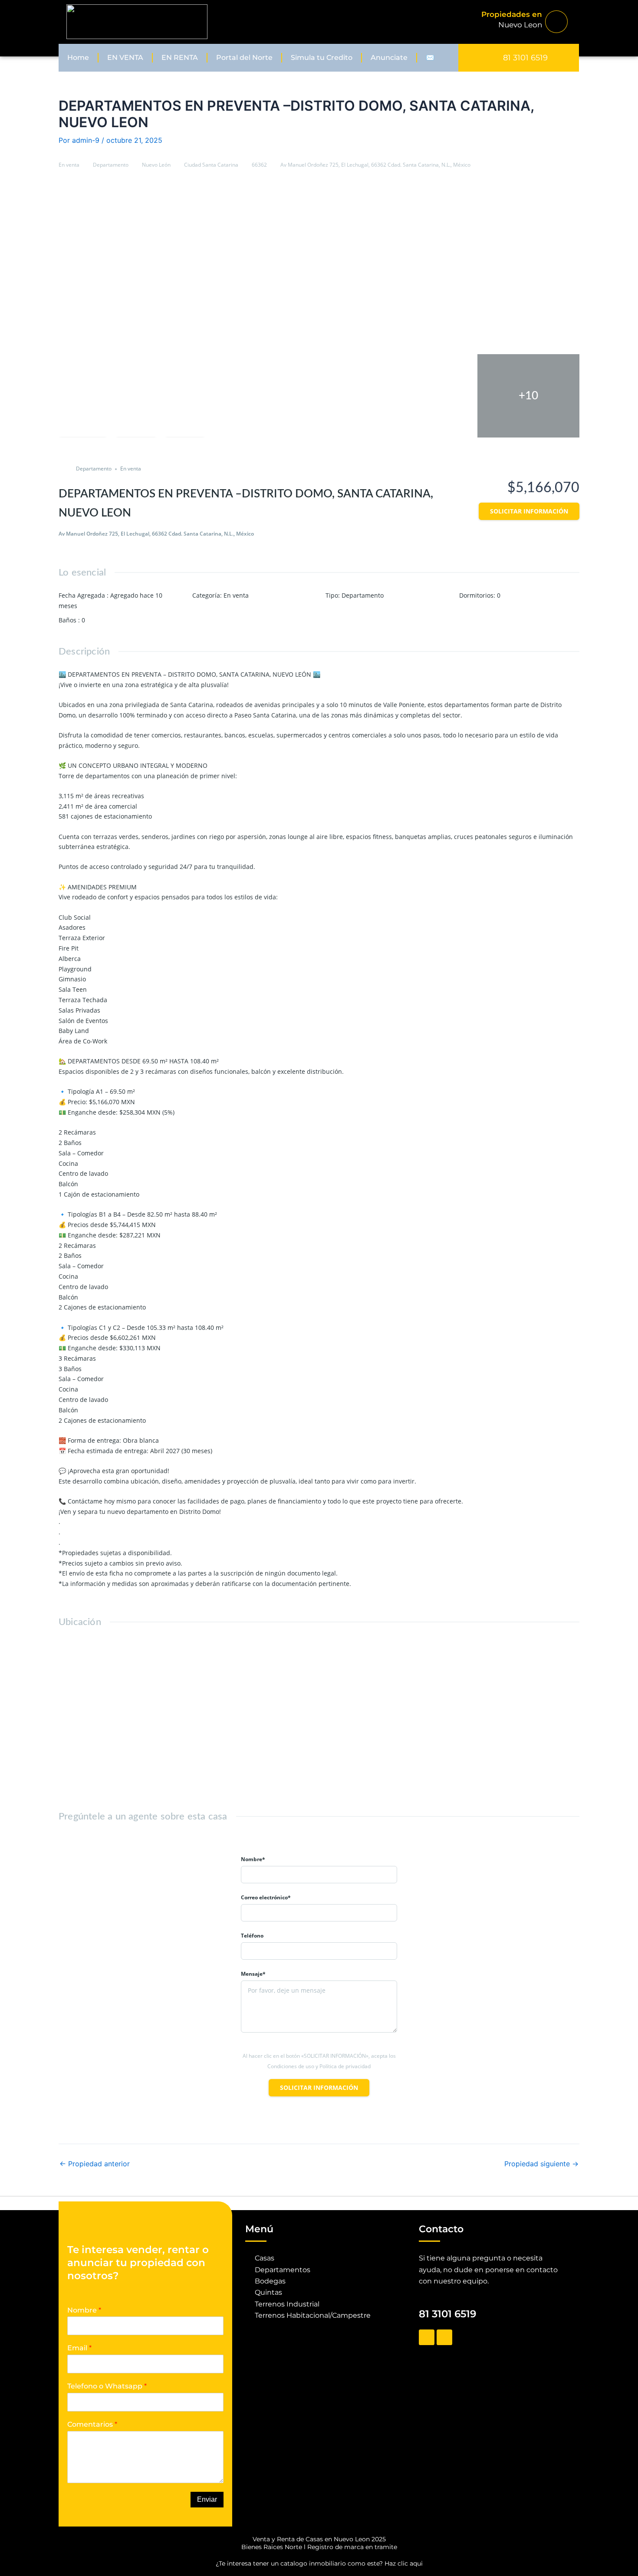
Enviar (207, 2499)
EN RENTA (180, 58)
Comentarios (92, 2424)
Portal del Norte (244, 58)
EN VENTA (125, 58)
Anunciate (389, 58)
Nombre (84, 2310)
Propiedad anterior (95, 2164)
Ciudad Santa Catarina (211, 165)
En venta (69, 165)
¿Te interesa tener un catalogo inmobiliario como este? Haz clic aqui (319, 2563)
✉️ (430, 58)
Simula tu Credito (322, 58)
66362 (259, 165)
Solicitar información (529, 511)
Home (78, 58)
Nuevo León (156, 165)
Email (79, 2348)
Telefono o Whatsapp (107, 2386)
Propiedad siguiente (541, 2164)
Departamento (111, 165)
